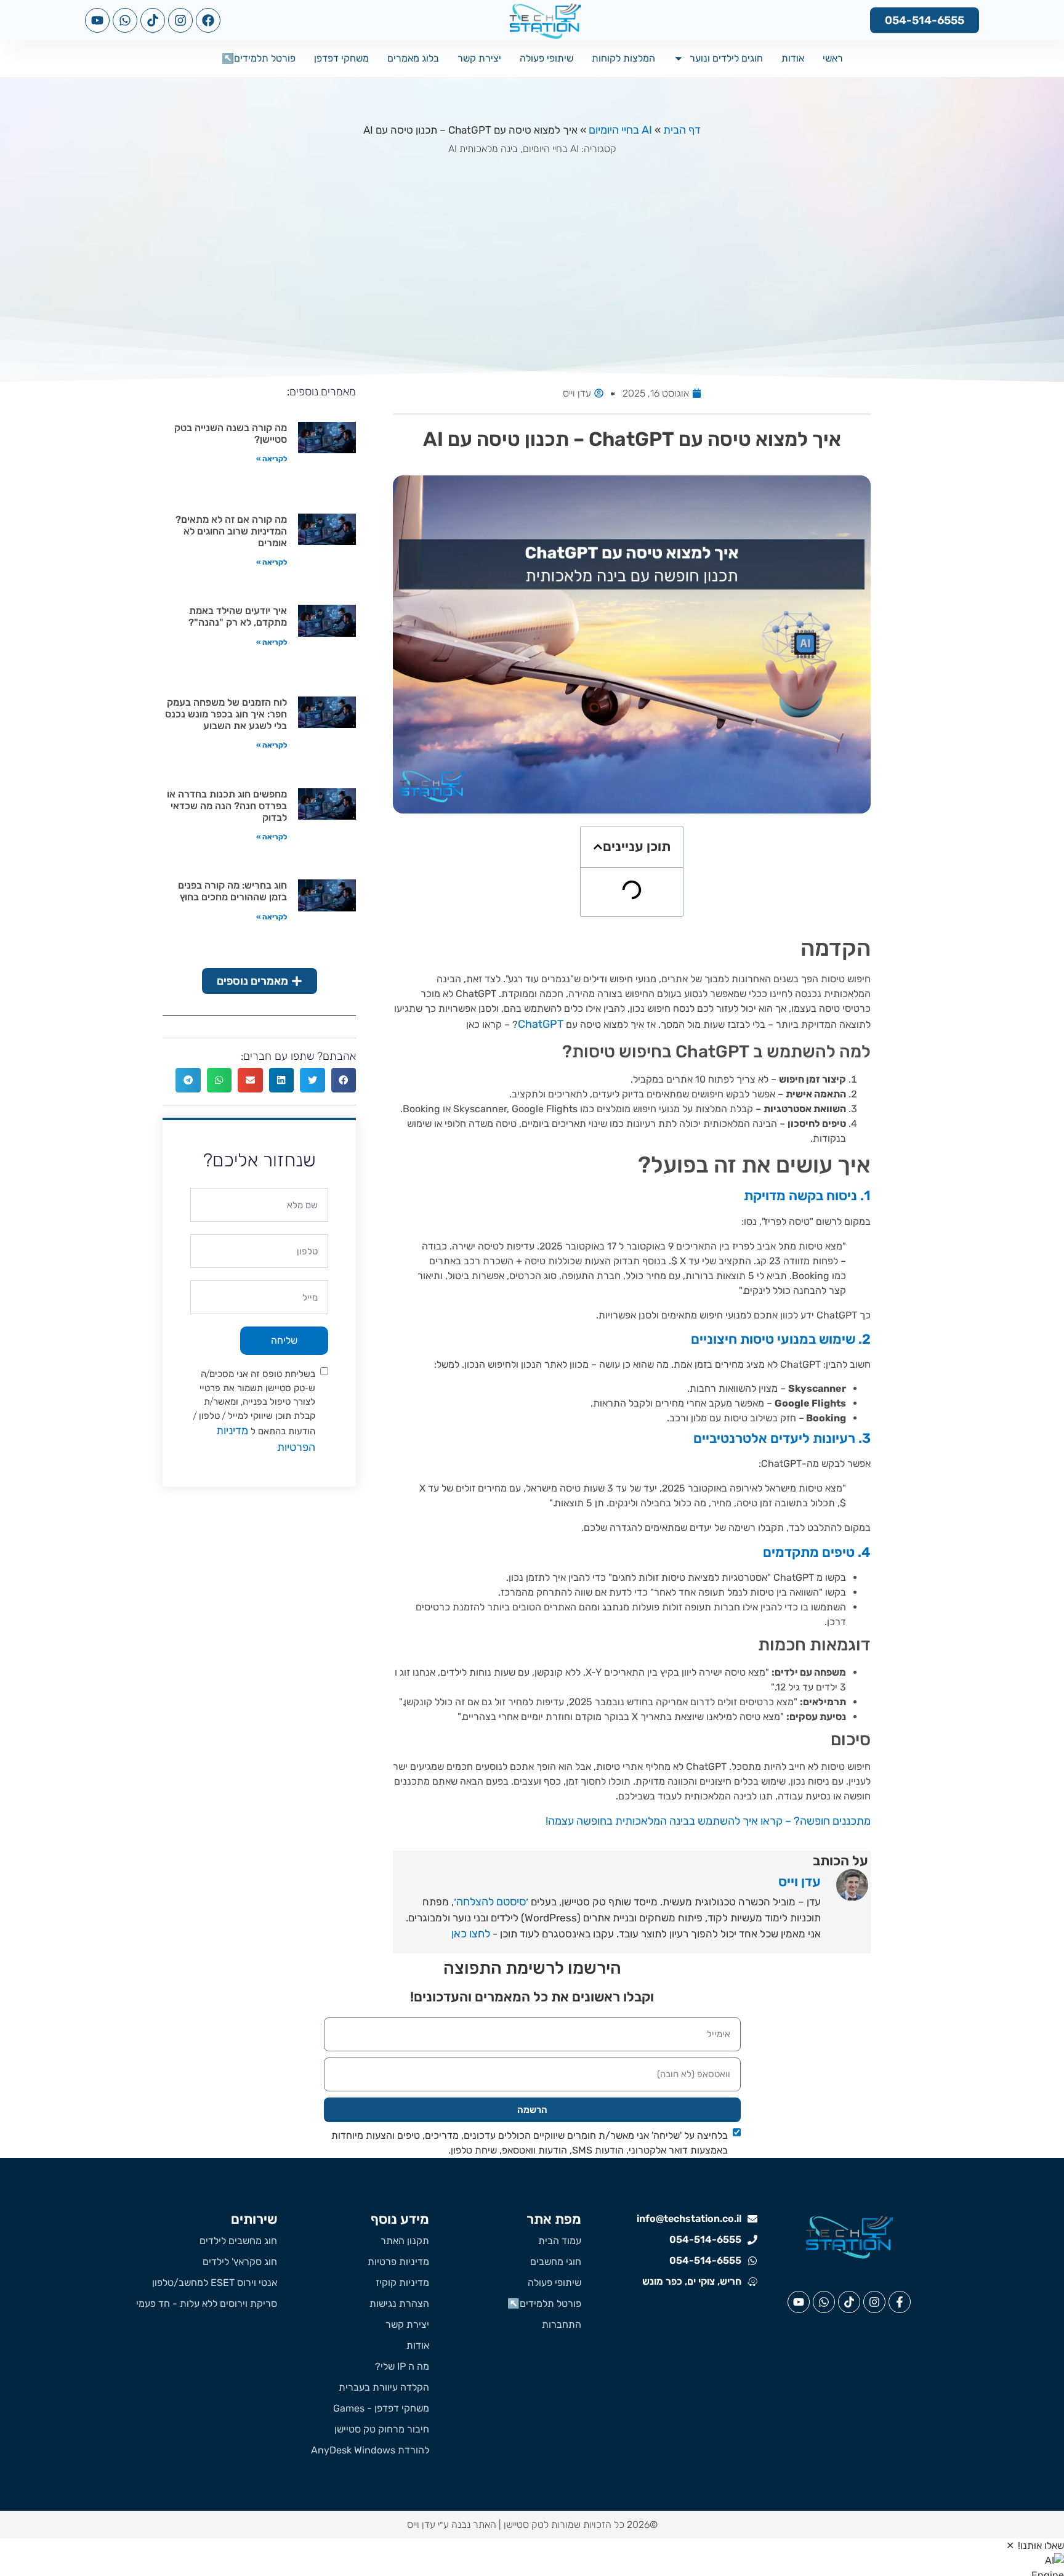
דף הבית (682, 130)
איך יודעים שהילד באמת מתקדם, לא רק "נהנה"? (238, 616)
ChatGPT (541, 1024)
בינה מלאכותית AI (483, 149)
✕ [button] (1010, 2546)
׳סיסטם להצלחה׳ (491, 1902)
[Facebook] (208, 20)
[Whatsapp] (125, 20)
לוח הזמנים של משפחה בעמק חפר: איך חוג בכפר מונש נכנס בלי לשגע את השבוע (226, 714)
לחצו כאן (471, 1934)
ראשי (833, 58)
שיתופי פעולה (546, 58)
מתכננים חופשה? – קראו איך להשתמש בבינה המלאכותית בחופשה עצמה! (708, 1821)
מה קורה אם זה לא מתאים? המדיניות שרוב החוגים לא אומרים (231, 531)
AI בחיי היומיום (620, 130)
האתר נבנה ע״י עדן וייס (452, 2525)
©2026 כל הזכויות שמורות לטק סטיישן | (577, 2525)
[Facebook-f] (900, 2302)
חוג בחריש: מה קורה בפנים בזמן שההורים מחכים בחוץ (232, 891)
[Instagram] (180, 20)
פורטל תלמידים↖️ (259, 58)
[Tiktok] (153, 20)
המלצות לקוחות (623, 58)
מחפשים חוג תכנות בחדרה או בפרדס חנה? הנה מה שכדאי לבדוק (227, 806)
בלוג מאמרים (413, 58)
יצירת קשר (479, 58)
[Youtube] (97, 20)
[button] (598, 847)
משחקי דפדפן (341, 58)
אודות (793, 58)
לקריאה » (272, 459)
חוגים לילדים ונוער (726, 58)
